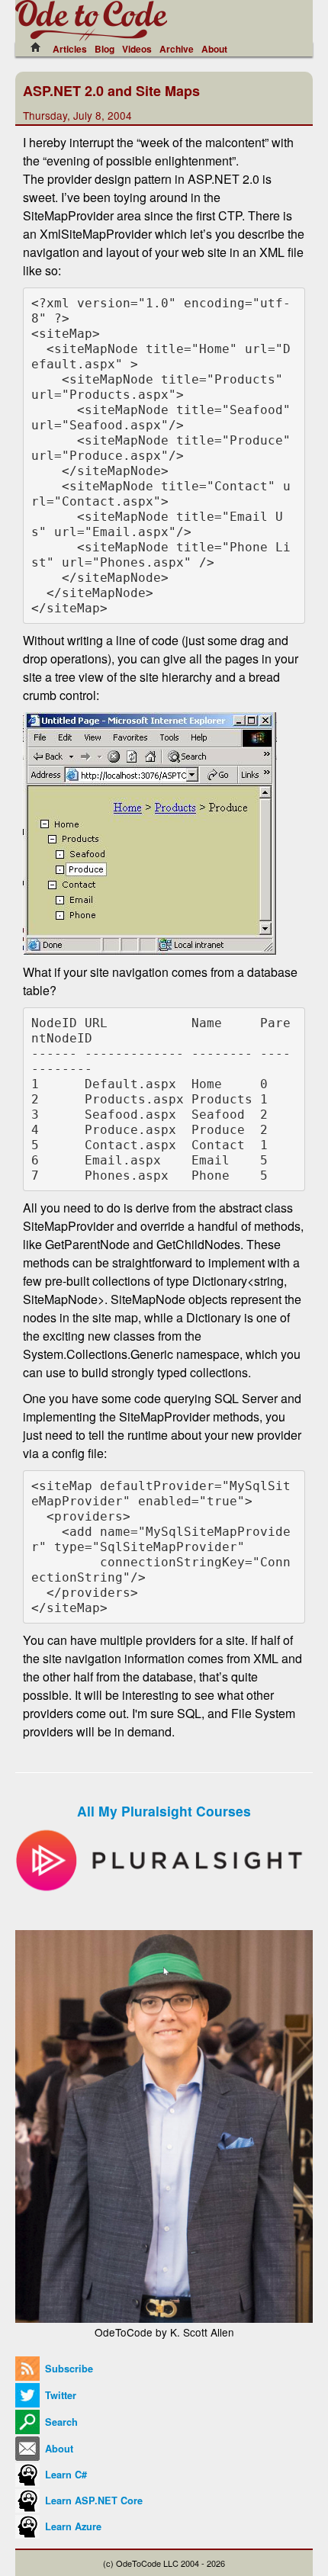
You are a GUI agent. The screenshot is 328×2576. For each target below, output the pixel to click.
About (214, 49)
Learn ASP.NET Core (92, 2501)
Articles (70, 49)
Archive (177, 49)
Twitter (59, 2395)
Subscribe (68, 2369)
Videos (137, 49)
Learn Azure (72, 2526)
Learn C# (64, 2475)
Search (60, 2422)
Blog (105, 49)
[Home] (40, 47)
